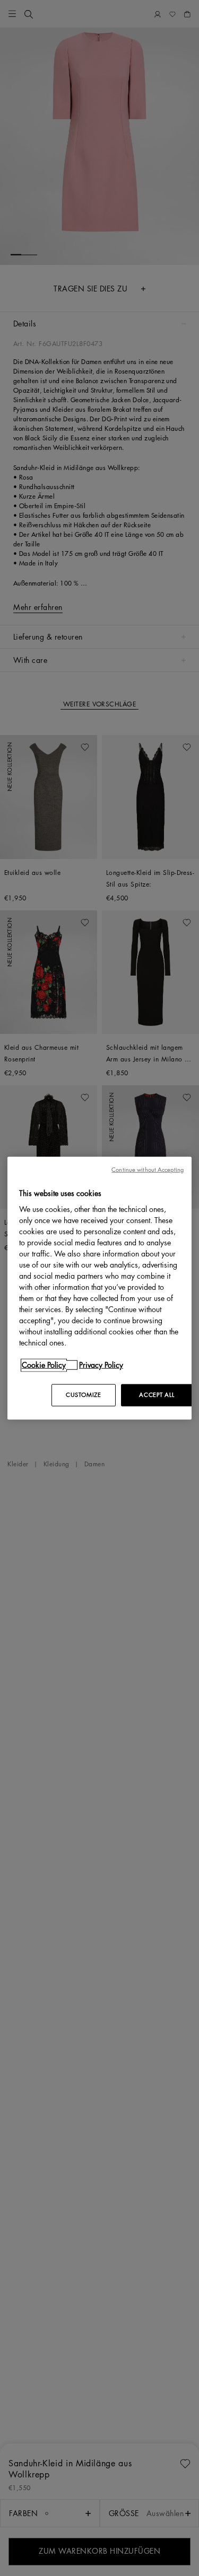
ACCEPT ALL (157, 1395)
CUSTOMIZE (83, 1395)
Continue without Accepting (148, 1169)
